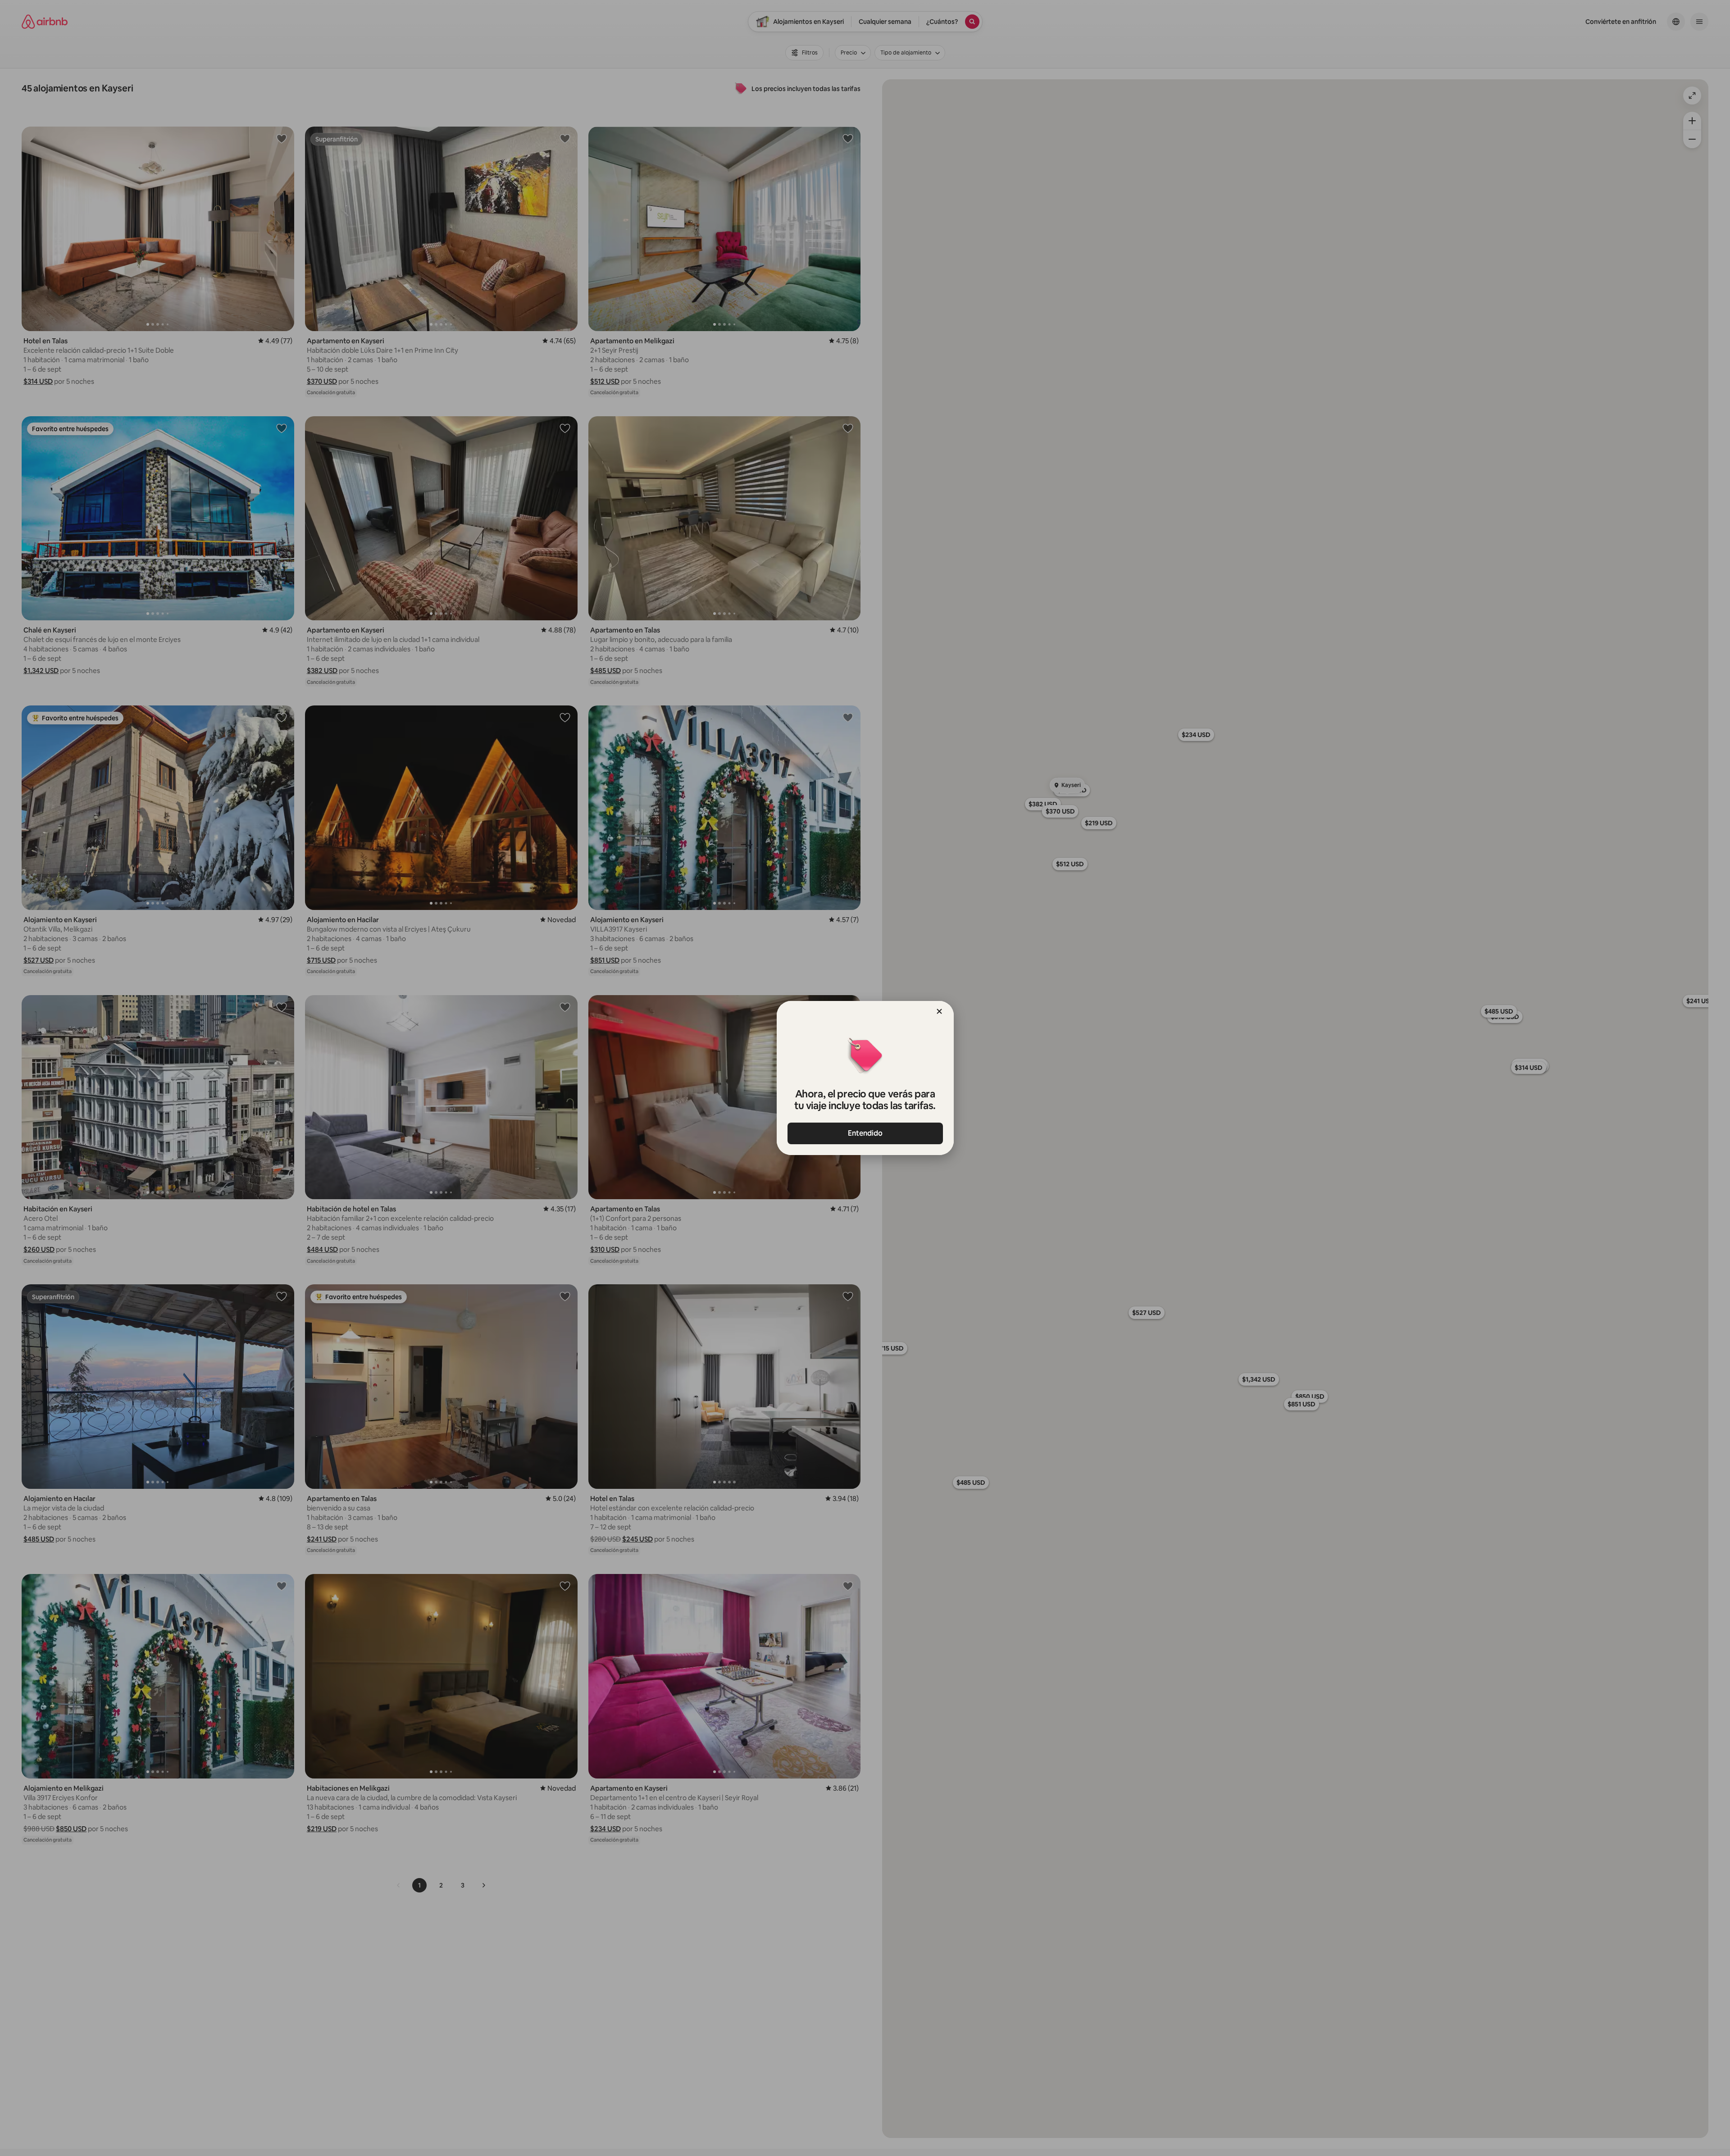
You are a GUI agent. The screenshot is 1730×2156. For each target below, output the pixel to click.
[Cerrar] (939, 1011)
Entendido (865, 1133)
